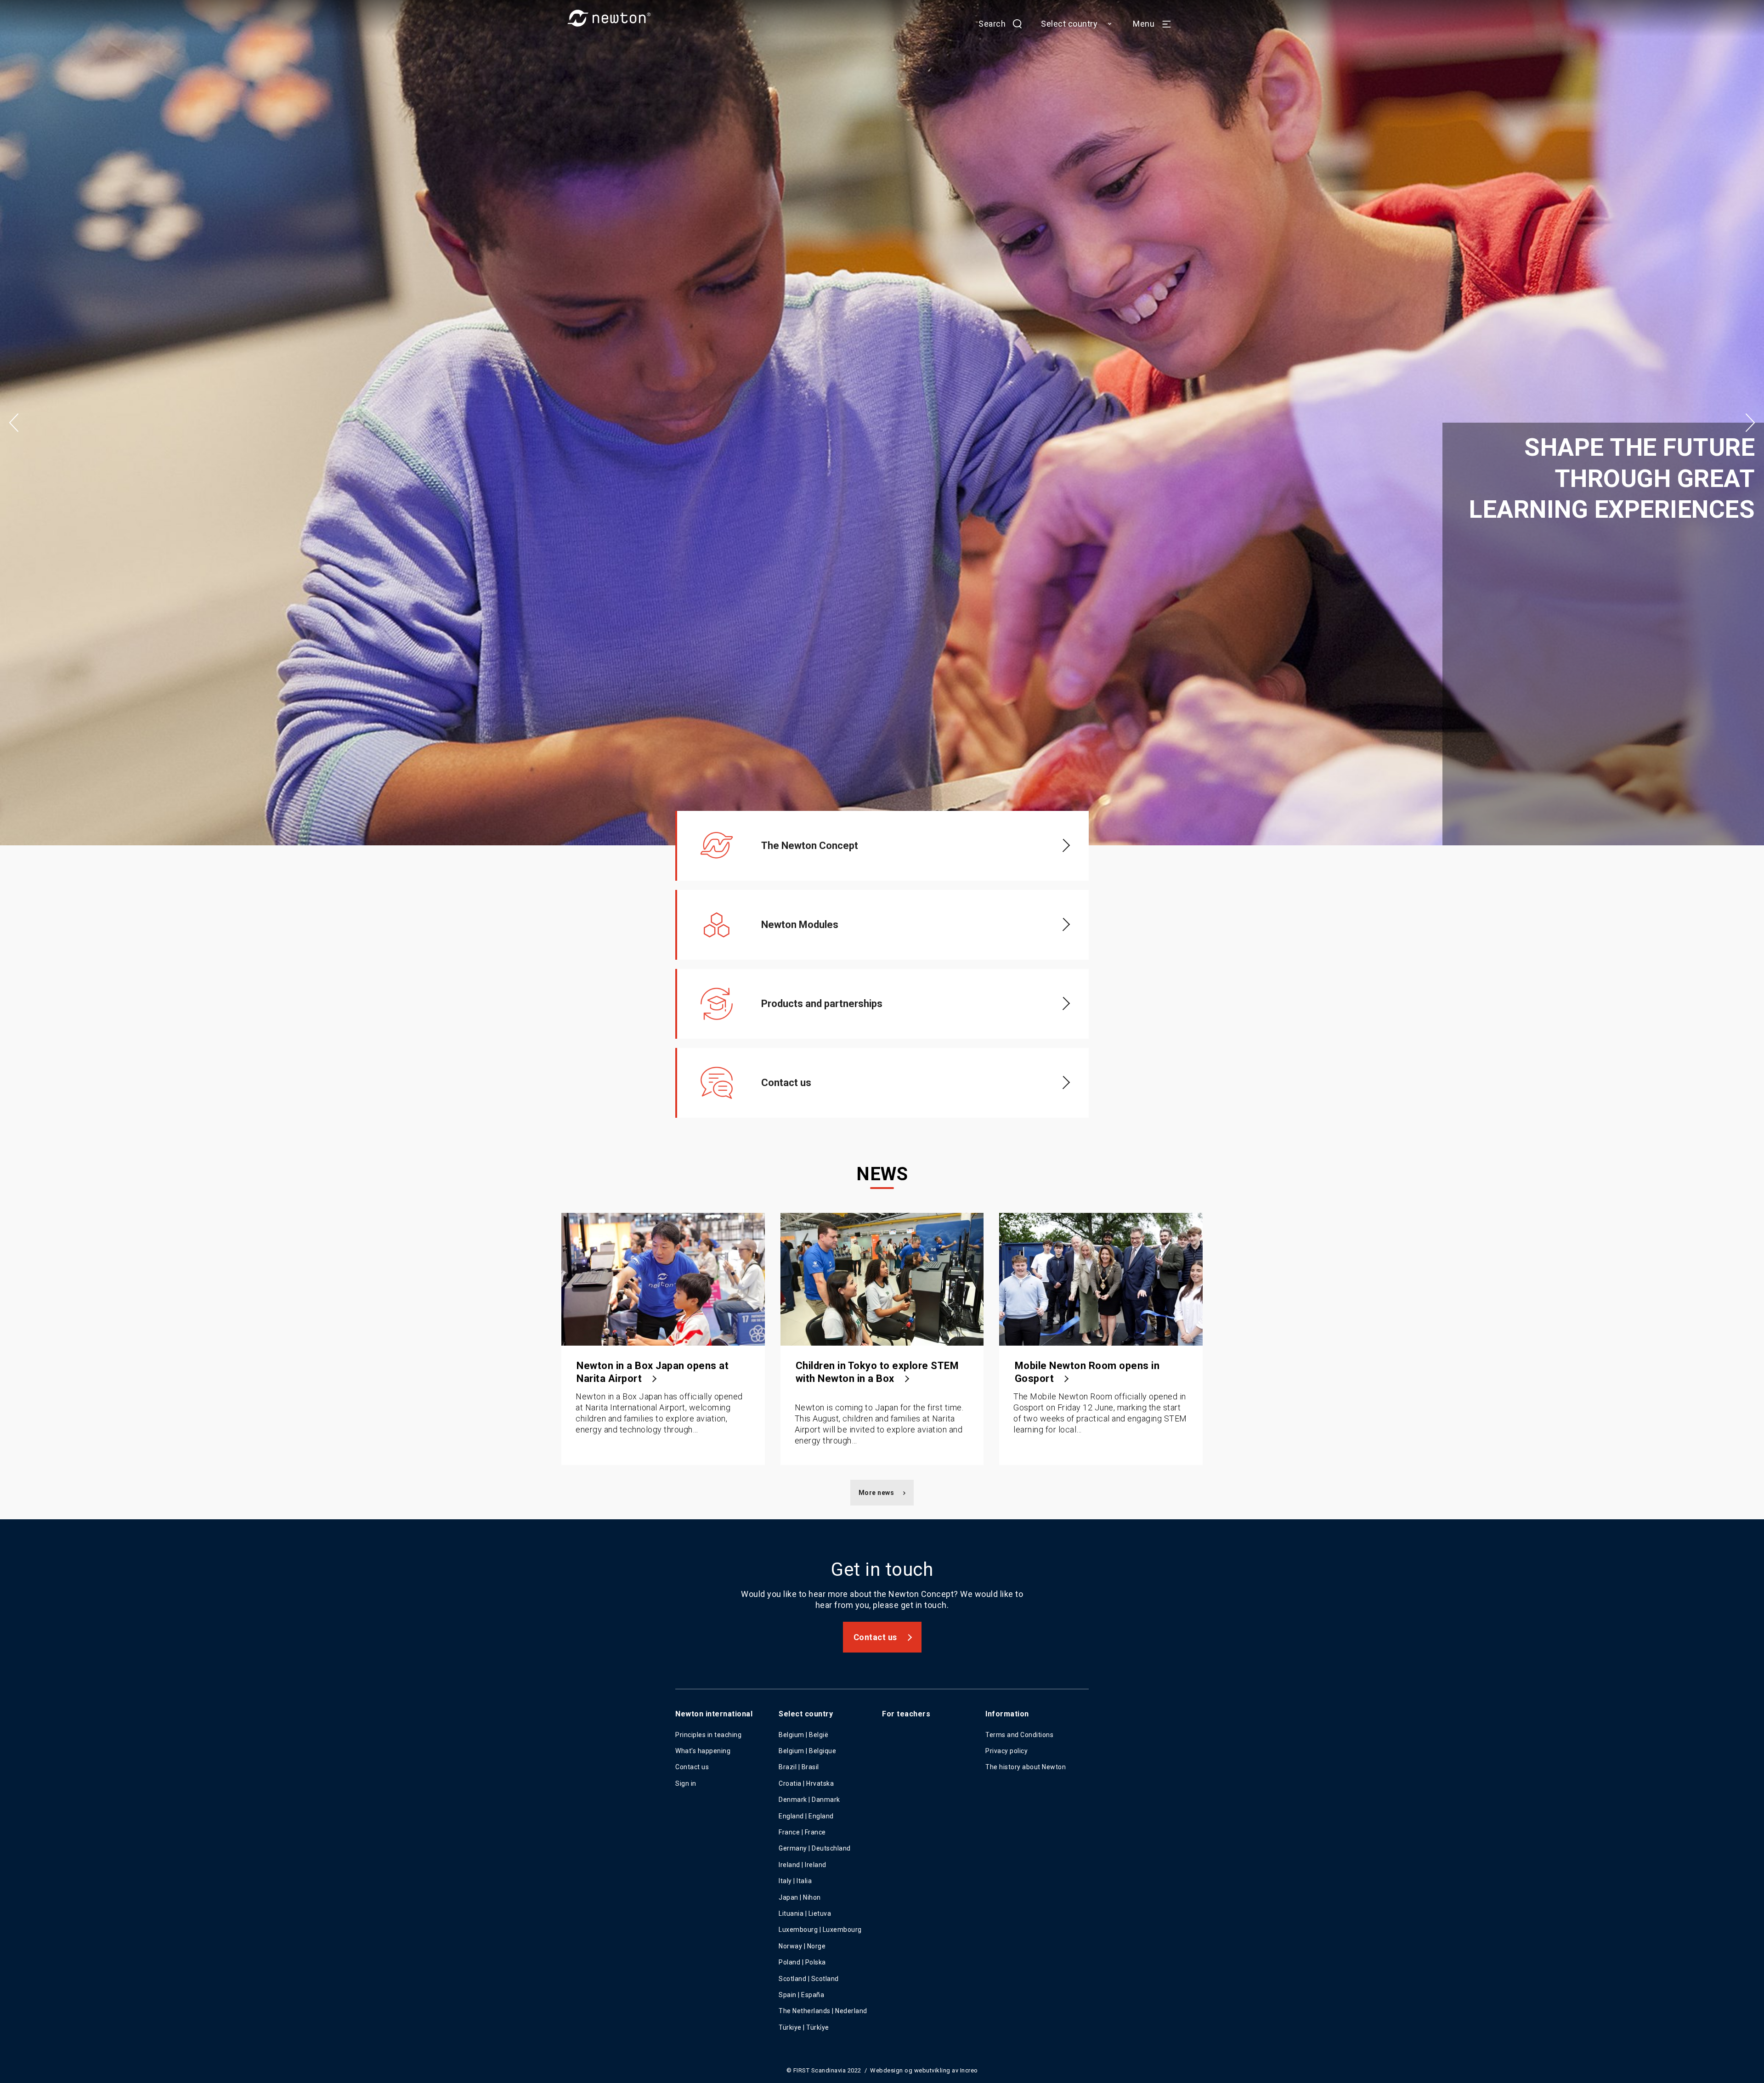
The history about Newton (1026, 1767)
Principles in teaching (708, 1735)
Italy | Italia (795, 1881)
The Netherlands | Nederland (823, 2011)
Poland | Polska (802, 1962)
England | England (806, 1816)
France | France (802, 1832)
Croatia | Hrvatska (806, 1783)
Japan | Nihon (800, 1897)
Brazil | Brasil (799, 1767)
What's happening (703, 1751)
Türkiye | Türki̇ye (804, 2027)
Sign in (686, 1783)
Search (992, 24)
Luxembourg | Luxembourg (820, 1930)
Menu (1144, 24)
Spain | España (802, 1995)
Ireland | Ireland (803, 1865)
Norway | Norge (802, 1946)
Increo (969, 2070)
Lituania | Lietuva (805, 1913)
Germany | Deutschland (815, 1848)
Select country (1069, 24)
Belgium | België (803, 1735)
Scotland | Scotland (809, 1979)
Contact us (875, 1637)
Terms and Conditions (1019, 1735)
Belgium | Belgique (807, 1751)
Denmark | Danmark (809, 1800)
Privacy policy (1006, 1751)
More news (876, 1493)
